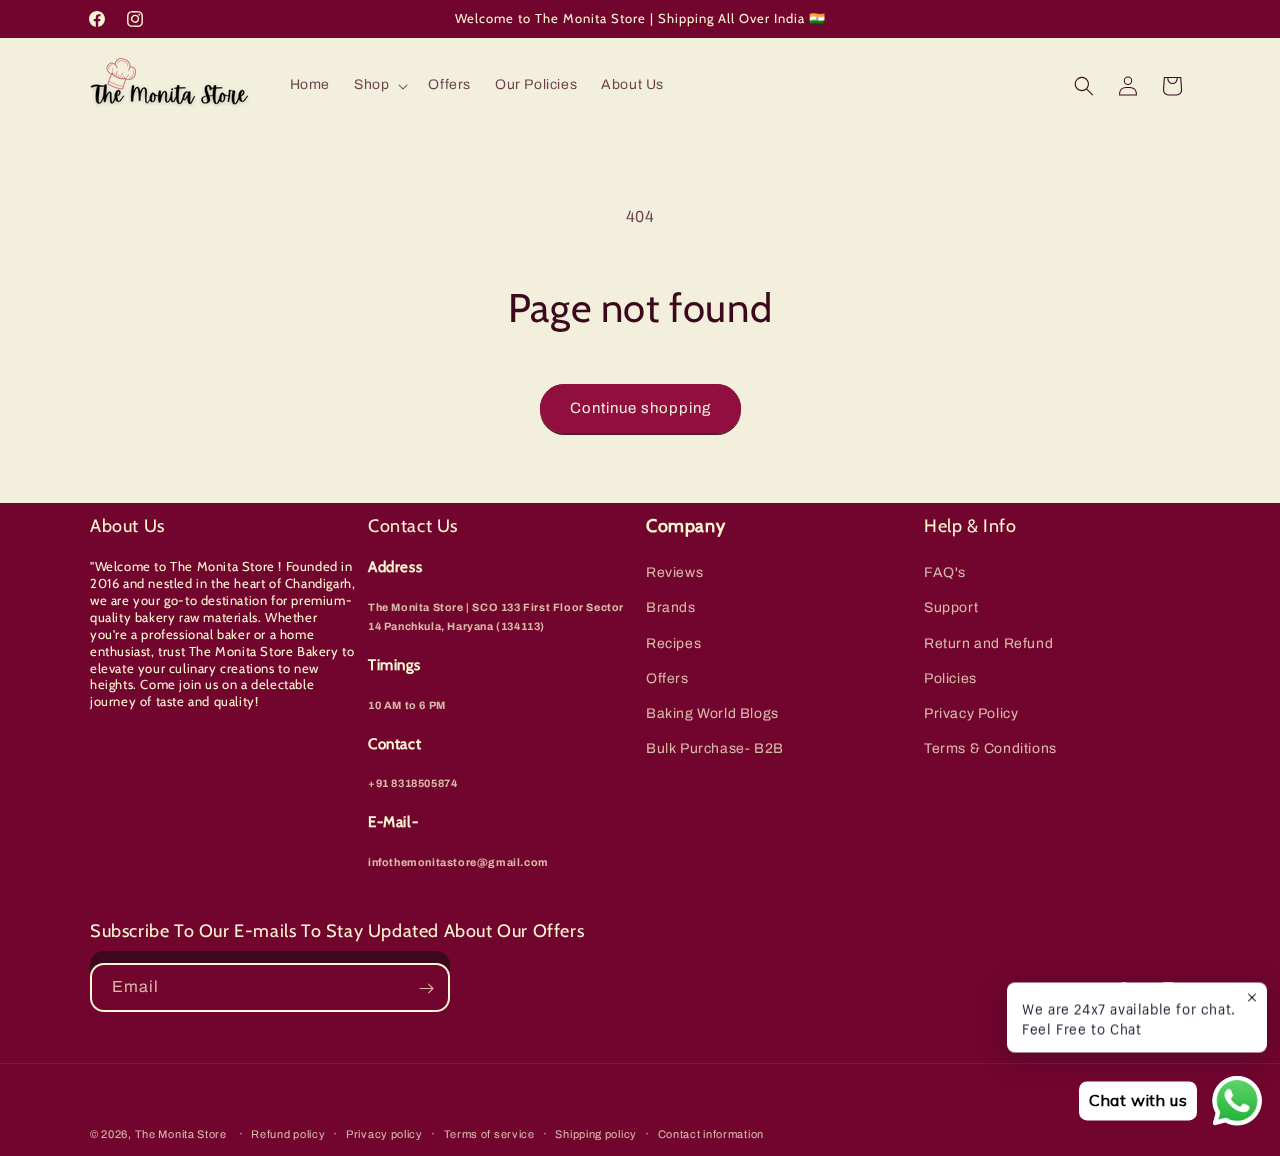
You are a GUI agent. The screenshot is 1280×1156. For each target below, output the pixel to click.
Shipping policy (596, 1133)
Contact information (711, 1133)
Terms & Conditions (990, 748)
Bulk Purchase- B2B (715, 748)
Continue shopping (640, 408)
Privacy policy (384, 1133)
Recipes (673, 643)
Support (951, 608)
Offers (667, 678)
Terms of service (489, 1133)
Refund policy (288, 1133)
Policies (950, 678)
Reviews (674, 572)
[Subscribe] (426, 988)
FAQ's (945, 572)
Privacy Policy (971, 713)
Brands (671, 608)
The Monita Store (181, 1134)
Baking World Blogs (712, 713)
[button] (379, 85)
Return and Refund (988, 643)
